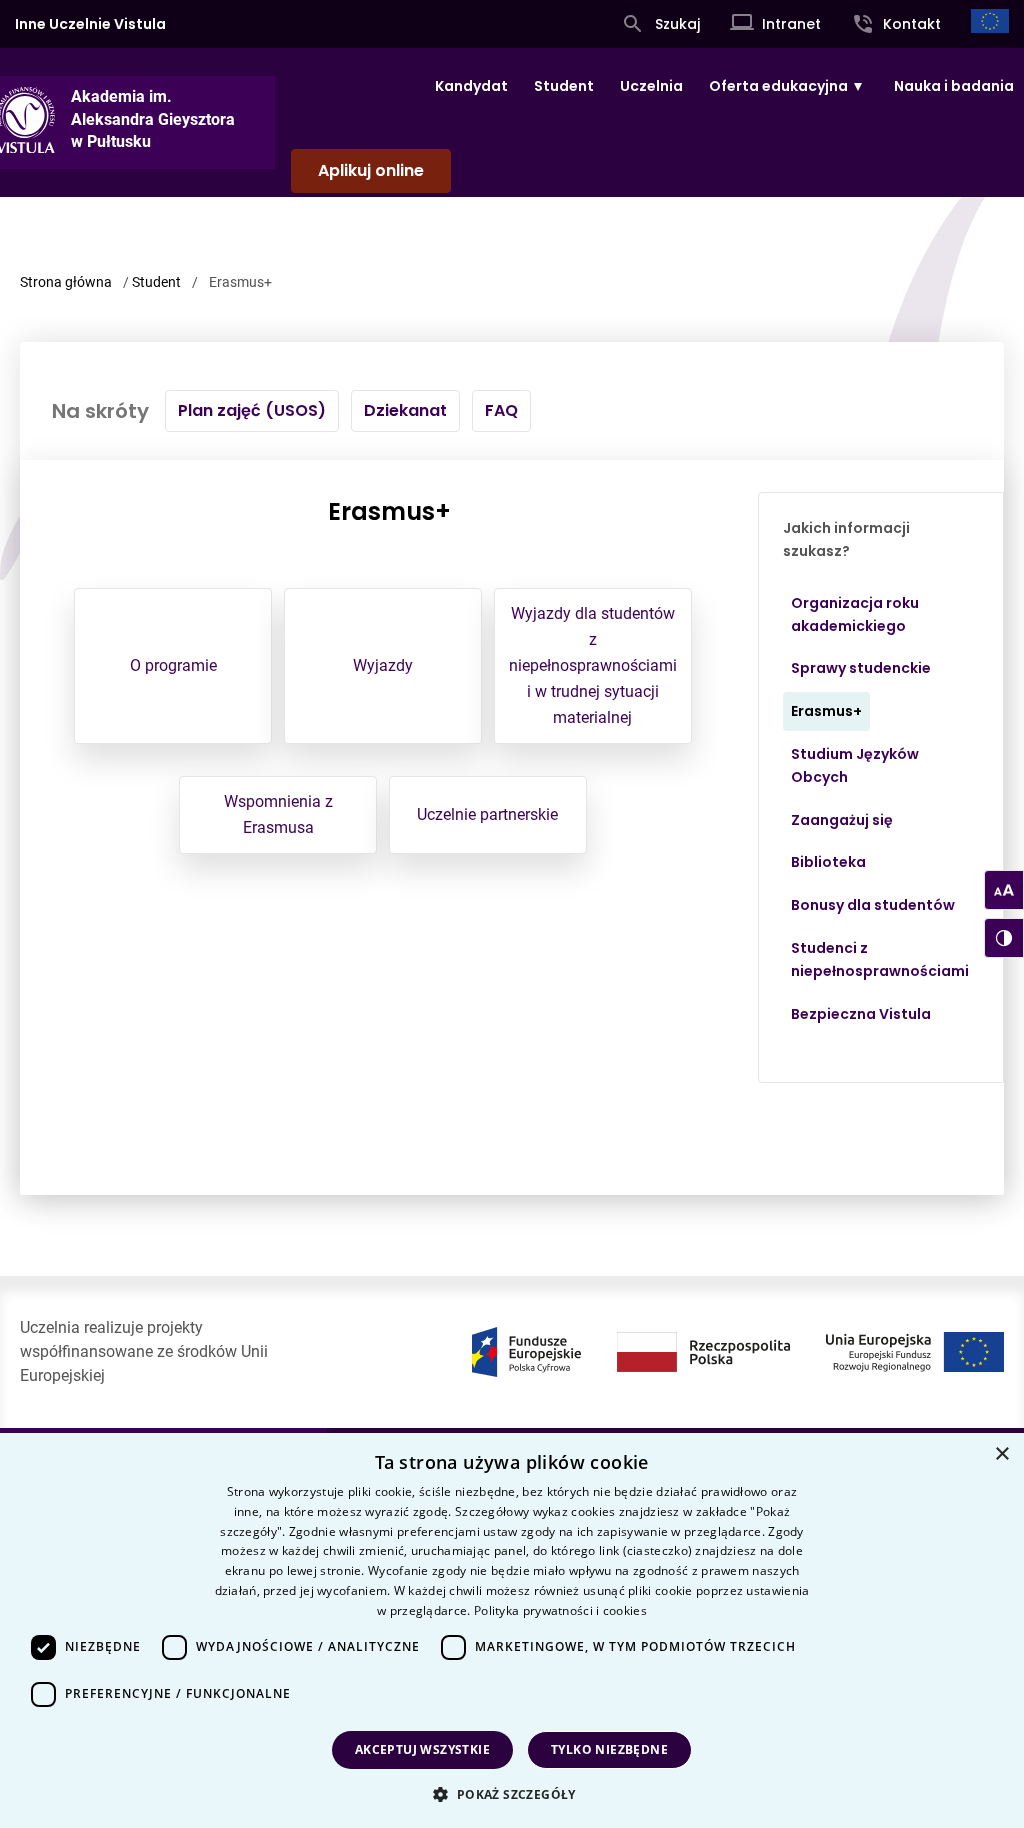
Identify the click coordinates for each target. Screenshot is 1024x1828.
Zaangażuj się (842, 820)
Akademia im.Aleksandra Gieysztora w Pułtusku (153, 119)
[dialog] (512, 1630)
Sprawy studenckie (861, 668)
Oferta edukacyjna (778, 86)
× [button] (1001, 1454)
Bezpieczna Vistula (861, 1014)
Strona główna (66, 282)
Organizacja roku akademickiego (855, 614)
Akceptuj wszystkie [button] (422, 1749)
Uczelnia (651, 86)
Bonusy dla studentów (873, 905)
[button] (511, 1794)
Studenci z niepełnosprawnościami (880, 959)
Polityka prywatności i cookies (560, 1610)
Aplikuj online (371, 170)
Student (564, 86)
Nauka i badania (954, 86)
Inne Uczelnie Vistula (90, 24)
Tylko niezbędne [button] (609, 1749)
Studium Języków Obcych (855, 765)
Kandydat (471, 86)
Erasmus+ (826, 711)
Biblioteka (828, 862)
